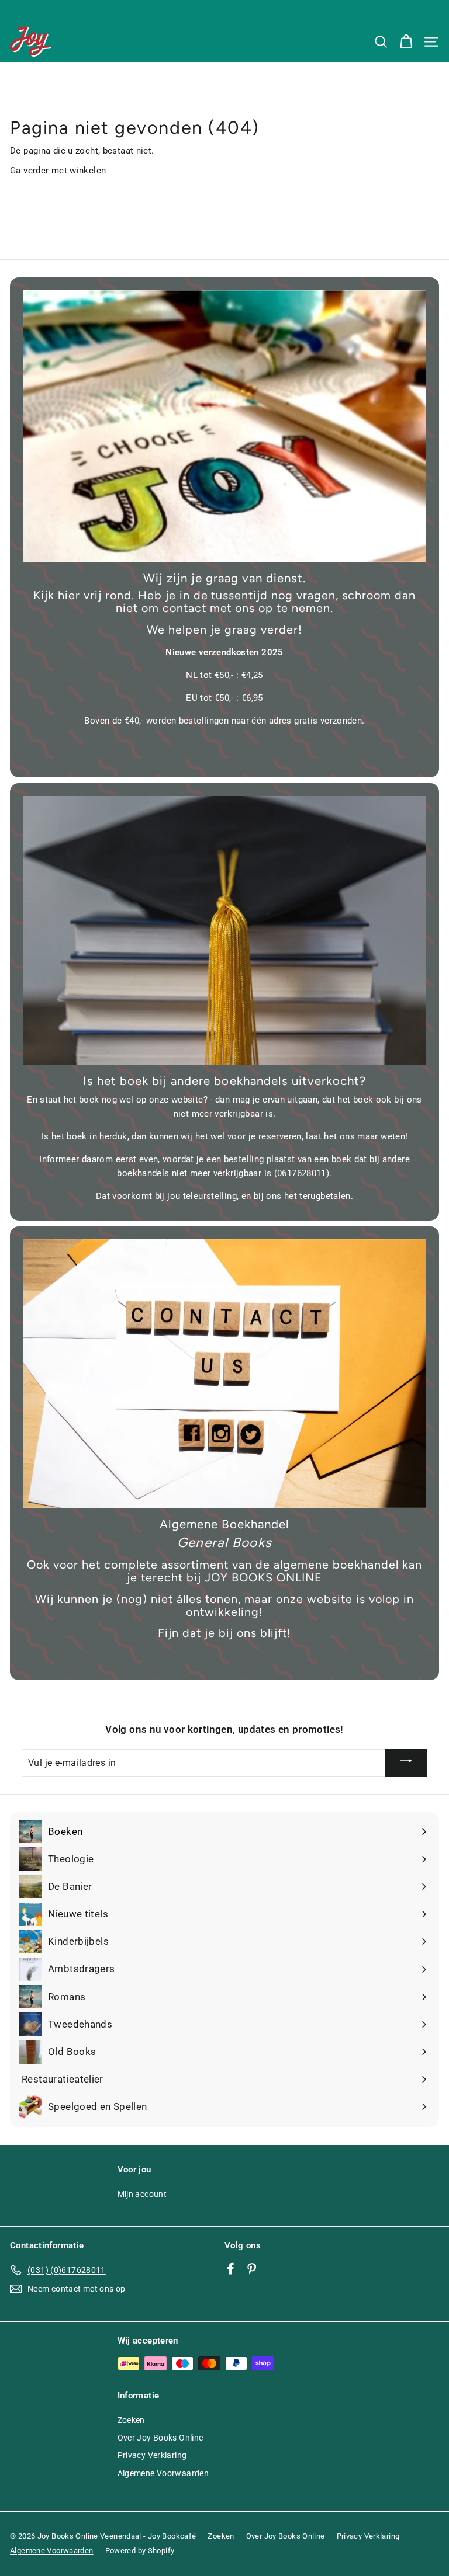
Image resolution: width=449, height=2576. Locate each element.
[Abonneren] (406, 1762)
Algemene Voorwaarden (163, 2473)
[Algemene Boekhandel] (224, 1374)
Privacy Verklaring (152, 2455)
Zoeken (131, 2420)
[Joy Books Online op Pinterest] (252, 2268)
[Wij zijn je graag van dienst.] (224, 426)
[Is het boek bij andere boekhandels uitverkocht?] (224, 930)
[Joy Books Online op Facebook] (231, 2268)
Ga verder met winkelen (58, 171)
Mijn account (142, 2194)
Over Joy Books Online (160, 2438)
